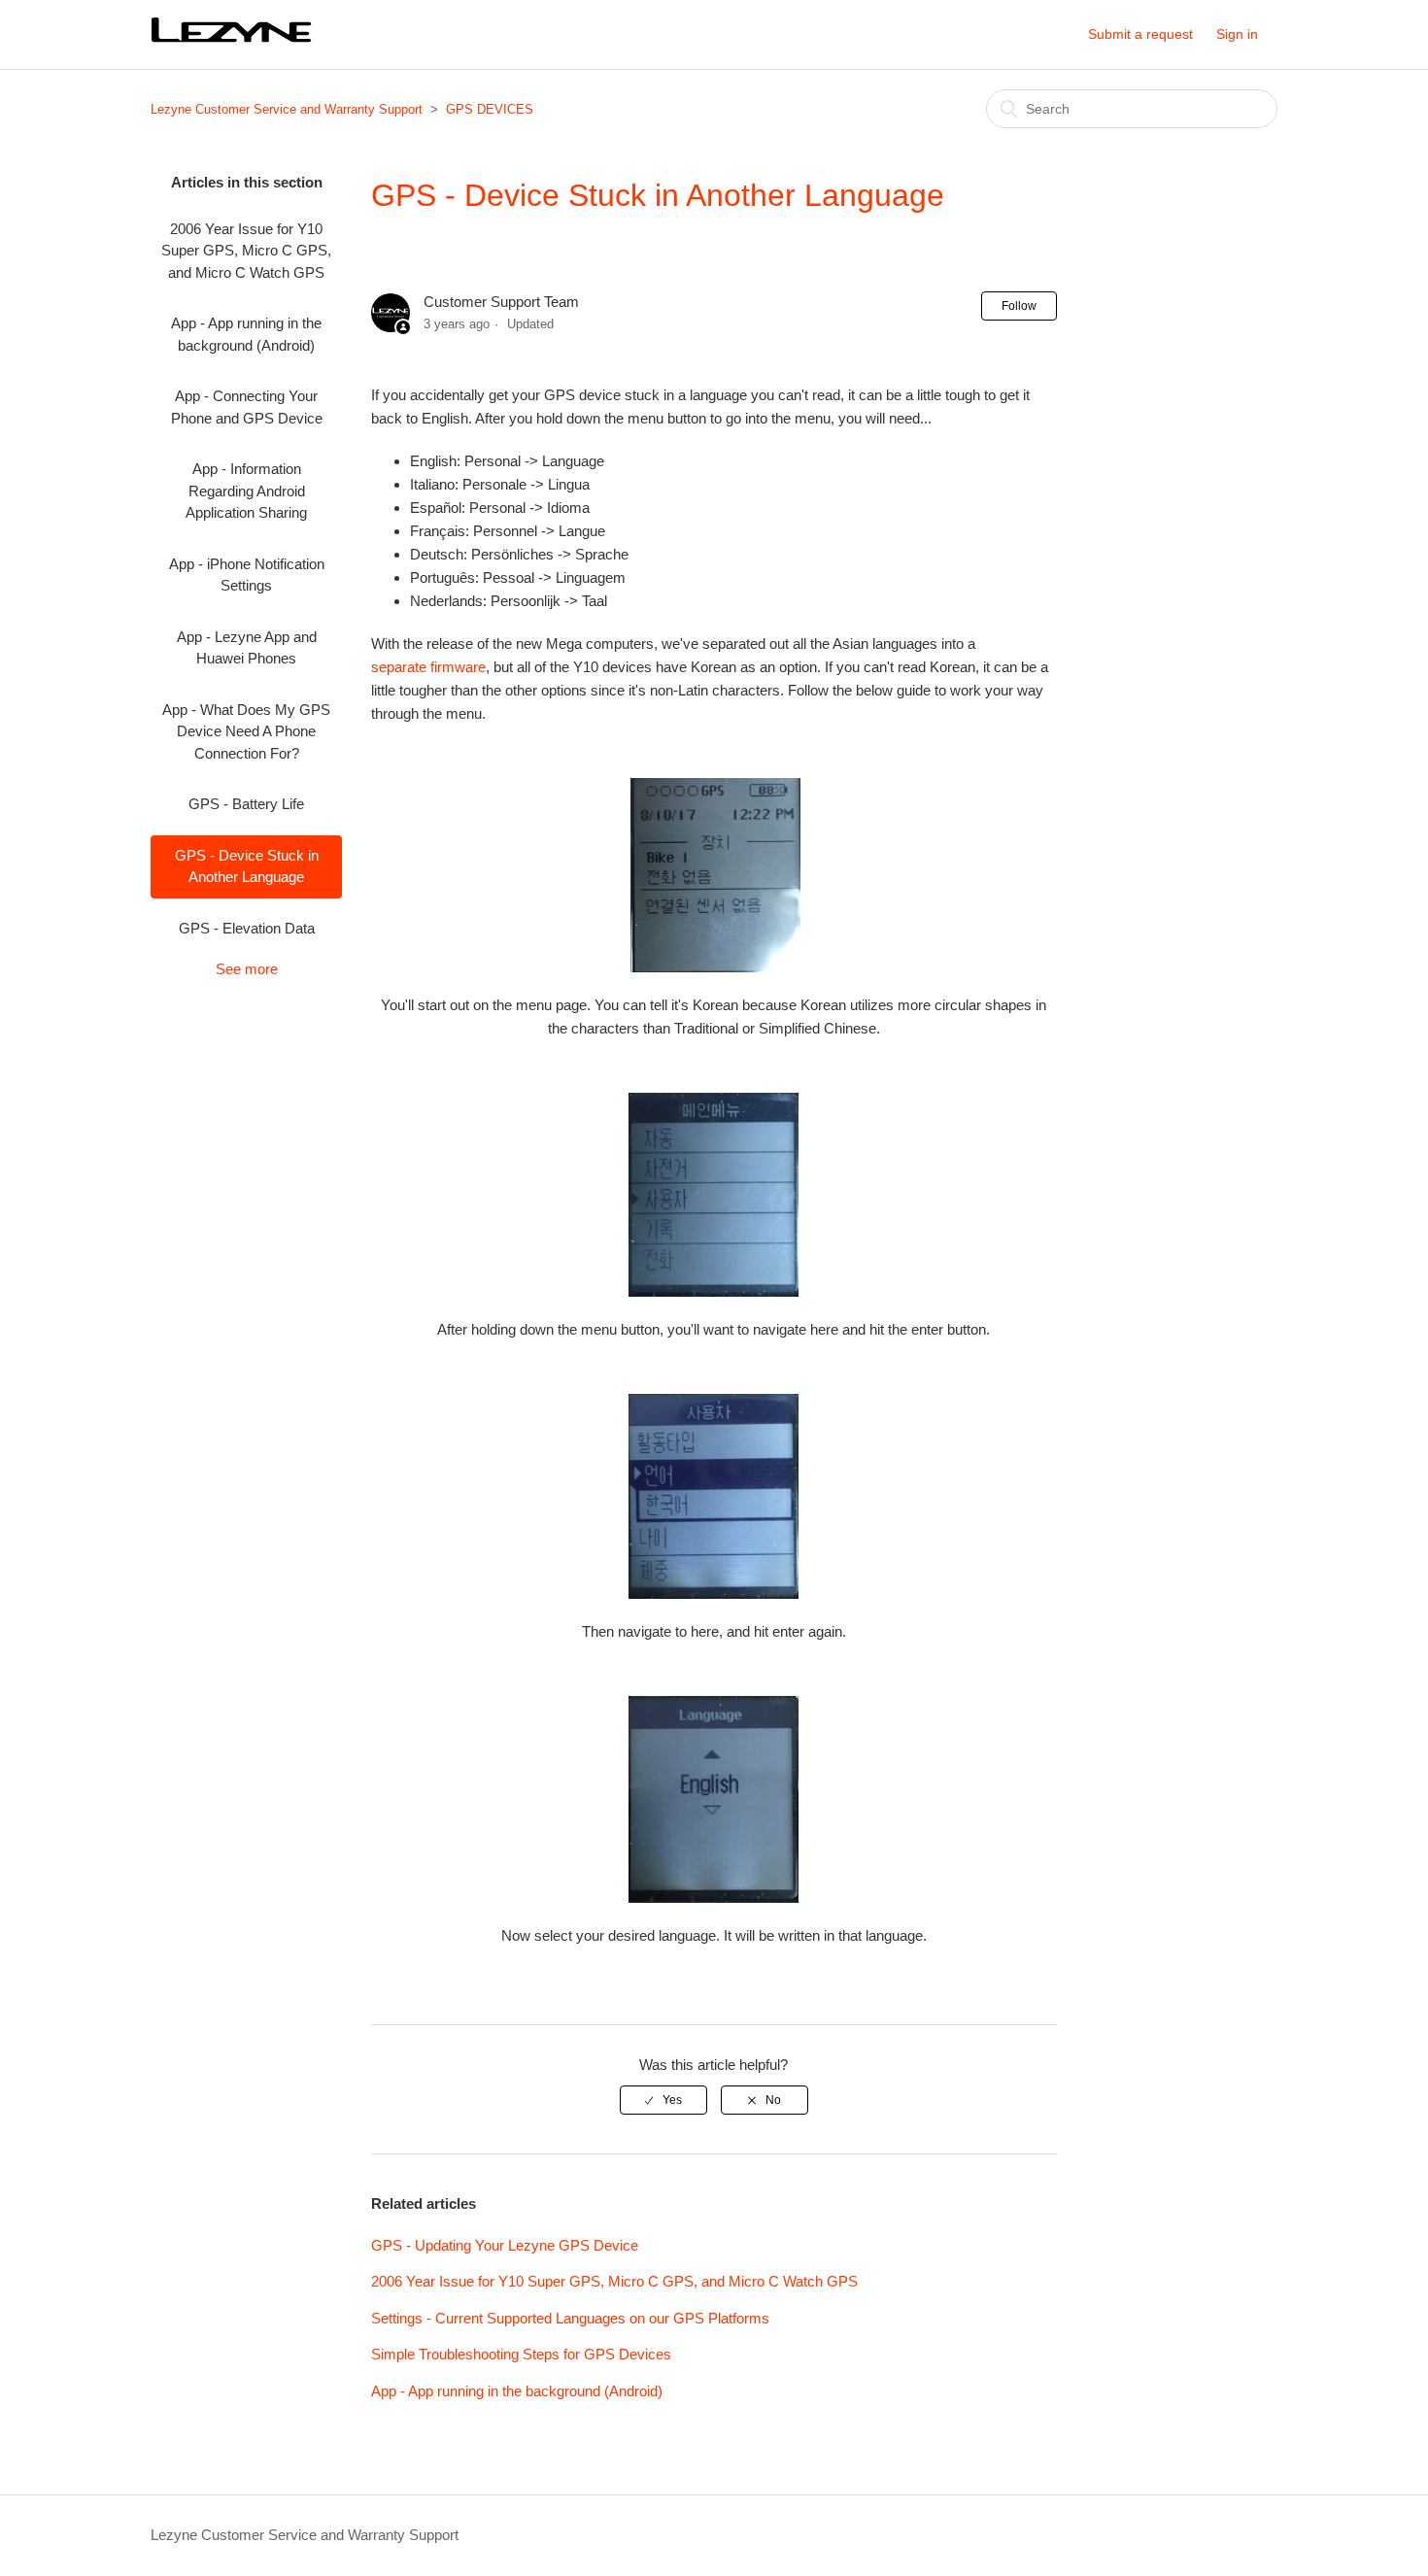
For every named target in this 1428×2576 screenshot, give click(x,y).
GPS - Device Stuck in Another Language (247, 866)
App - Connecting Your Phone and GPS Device (247, 407)
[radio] (663, 2100)
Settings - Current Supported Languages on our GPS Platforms (570, 2318)
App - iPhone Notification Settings (247, 575)
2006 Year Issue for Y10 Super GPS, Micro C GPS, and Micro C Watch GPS (246, 251)
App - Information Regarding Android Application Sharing (246, 491)
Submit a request (1140, 34)
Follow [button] (1019, 306)
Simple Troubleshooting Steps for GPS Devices (521, 2354)
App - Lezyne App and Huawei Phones (247, 648)
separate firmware (428, 667)
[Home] (233, 41)
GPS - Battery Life (246, 804)
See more (247, 969)
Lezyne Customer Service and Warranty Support (287, 109)
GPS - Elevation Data (247, 928)
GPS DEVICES (490, 109)
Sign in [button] (1237, 34)
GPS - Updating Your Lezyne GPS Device (505, 2245)
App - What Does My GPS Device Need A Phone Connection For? (246, 731)
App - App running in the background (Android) (246, 334)
